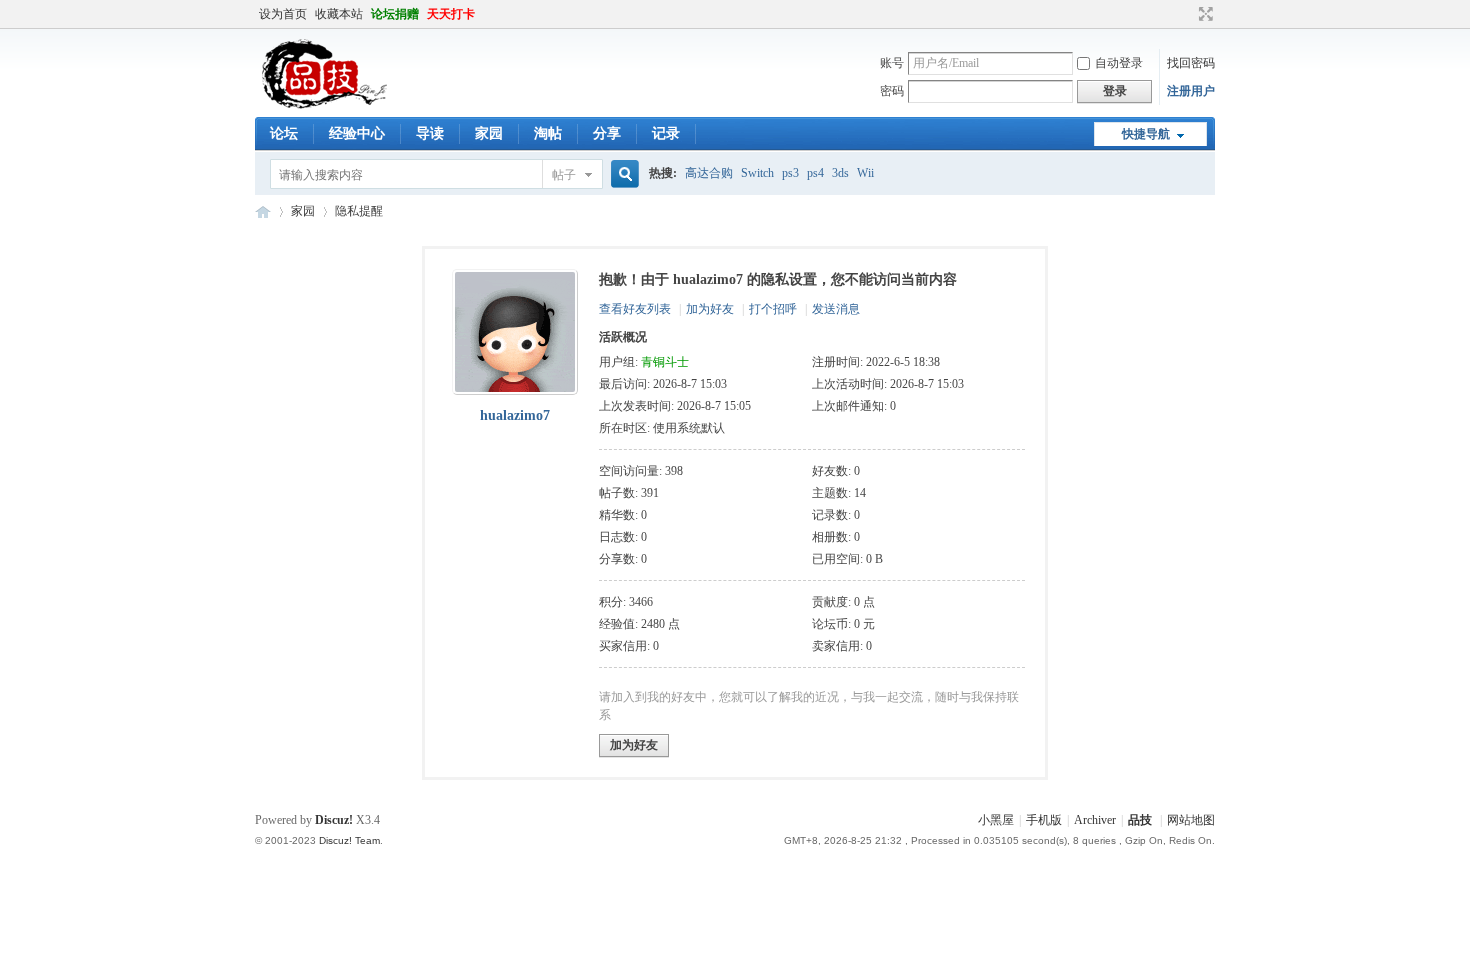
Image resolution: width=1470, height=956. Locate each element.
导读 (430, 133)
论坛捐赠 (395, 14)
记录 (666, 133)
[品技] (323, 105)
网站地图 (1191, 820)
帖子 (564, 175)
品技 (263, 211)
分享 (607, 133)
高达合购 (709, 173)
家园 (489, 133)
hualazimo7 (515, 415)
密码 (892, 91)
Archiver (1095, 820)
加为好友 (710, 309)
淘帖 (548, 133)
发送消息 (836, 309)
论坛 (284, 133)
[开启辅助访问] (1187, 14)
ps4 (815, 173)
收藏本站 (339, 14)
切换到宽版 (1203, 14)
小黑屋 (996, 820)
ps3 (790, 173)
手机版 (1044, 820)
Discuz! (334, 820)
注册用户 (1191, 91)
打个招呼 (773, 309)
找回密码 (1191, 63)
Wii (865, 173)
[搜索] (622, 174)
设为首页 (283, 14)
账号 (892, 63)
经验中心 (357, 133)
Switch (757, 173)
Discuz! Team (349, 840)
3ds (840, 173)
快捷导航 (1146, 134)
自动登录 (1119, 63)
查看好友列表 (635, 309)
